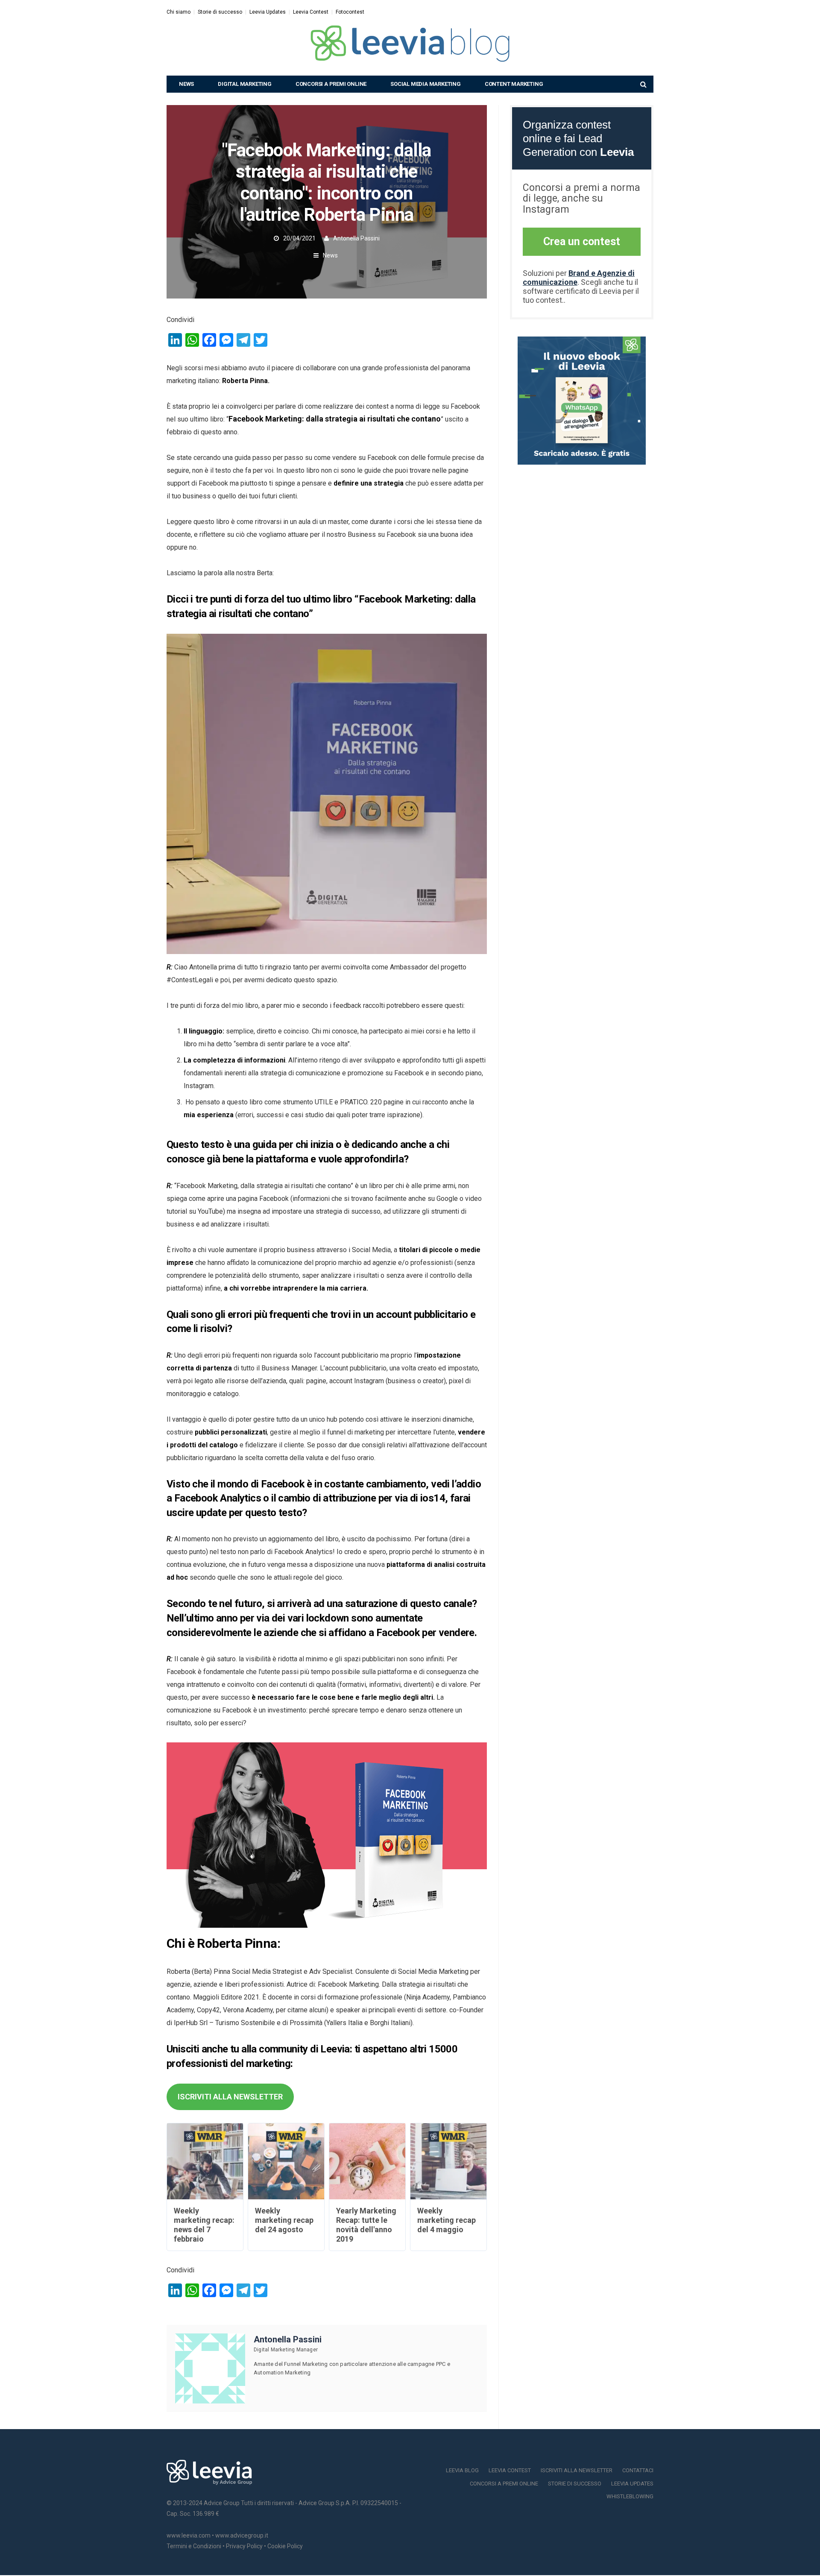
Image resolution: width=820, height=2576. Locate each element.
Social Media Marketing (426, 84)
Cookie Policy (285, 2546)
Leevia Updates (268, 12)
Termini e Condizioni (194, 2546)
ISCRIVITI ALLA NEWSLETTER (230, 2097)
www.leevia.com (189, 2535)
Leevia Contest (311, 12)
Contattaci (638, 2470)
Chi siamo (179, 12)
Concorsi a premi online (331, 84)
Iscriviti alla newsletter (577, 2470)
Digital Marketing (245, 84)
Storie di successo (220, 12)
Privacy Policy (244, 2546)
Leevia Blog (462, 2470)
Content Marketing (514, 84)
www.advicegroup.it (242, 2535)
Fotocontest (350, 12)
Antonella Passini (356, 238)
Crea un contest (582, 241)
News (186, 84)
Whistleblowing (630, 2496)
